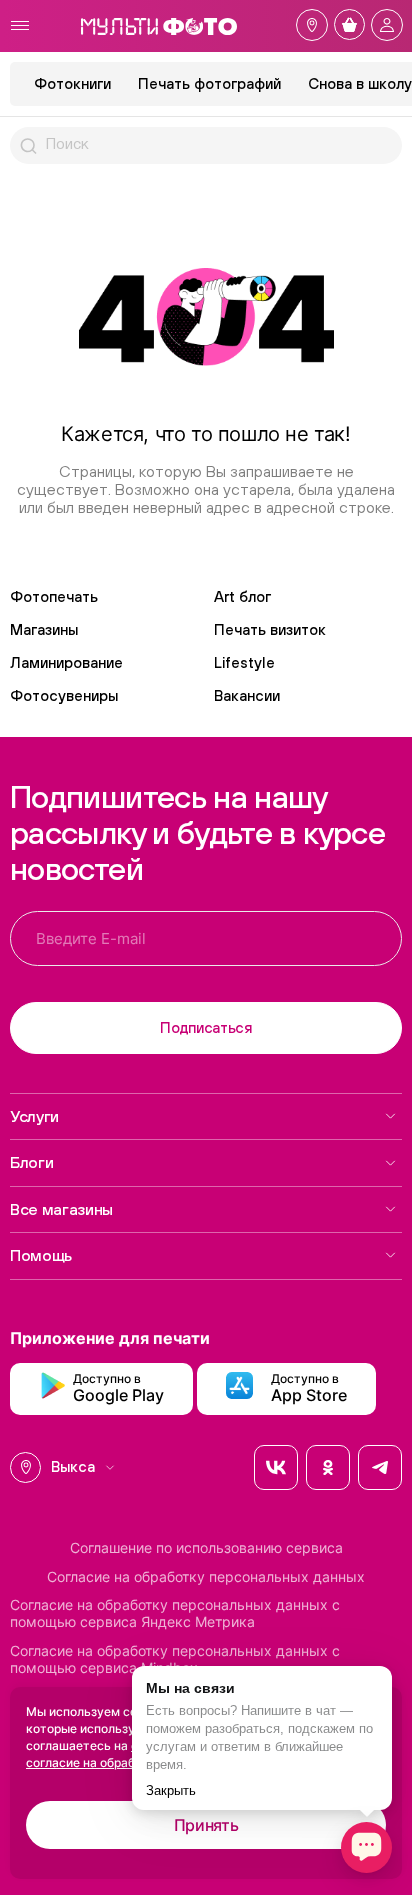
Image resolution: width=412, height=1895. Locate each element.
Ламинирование (66, 662)
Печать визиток (270, 629)
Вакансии (247, 695)
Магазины (44, 629)
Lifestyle (244, 662)
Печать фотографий (209, 83)
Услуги (34, 1116)
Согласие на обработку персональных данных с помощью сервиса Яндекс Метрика (175, 1613)
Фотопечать (54, 596)
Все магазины (61, 1209)
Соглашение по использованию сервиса (206, 1548)
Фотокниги (72, 83)
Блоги (31, 1162)
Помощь (41, 1255)
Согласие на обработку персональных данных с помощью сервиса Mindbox (175, 1659)
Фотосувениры (64, 695)
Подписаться (206, 1027)
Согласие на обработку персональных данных (206, 1577)
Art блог (242, 596)
